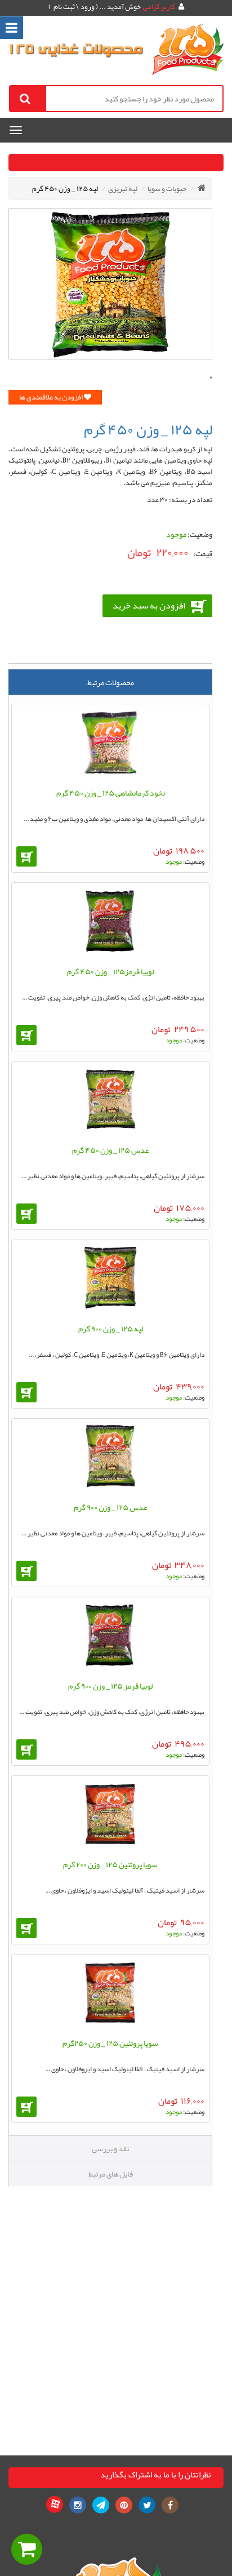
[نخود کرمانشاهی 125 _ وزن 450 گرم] (110, 745)
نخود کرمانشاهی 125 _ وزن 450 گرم (111, 793)
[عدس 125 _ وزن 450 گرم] (110, 1102)
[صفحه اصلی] (202, 188)
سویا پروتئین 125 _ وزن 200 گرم (110, 1864)
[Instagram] (78, 2505)
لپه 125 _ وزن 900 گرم (111, 1329)
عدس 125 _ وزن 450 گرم (111, 1150)
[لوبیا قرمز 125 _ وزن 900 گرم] (110, 1638)
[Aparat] (55, 2504)
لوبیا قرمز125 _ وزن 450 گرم (110, 971)
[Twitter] (147, 2505)
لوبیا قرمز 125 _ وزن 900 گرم (110, 1686)
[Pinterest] (124, 2505)
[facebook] (170, 2505)
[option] (110, 284)
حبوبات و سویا (167, 189)
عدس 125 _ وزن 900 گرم (111, 1507)
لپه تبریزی (123, 189)
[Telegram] (101, 2505)
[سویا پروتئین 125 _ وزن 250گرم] (110, 1995)
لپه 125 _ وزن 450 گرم (65, 189)
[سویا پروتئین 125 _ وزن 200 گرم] (110, 1816)
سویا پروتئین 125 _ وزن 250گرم (110, 2043)
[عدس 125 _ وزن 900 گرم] (110, 1459)
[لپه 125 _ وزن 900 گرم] (110, 1280)
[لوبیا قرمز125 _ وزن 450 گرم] (110, 923)
